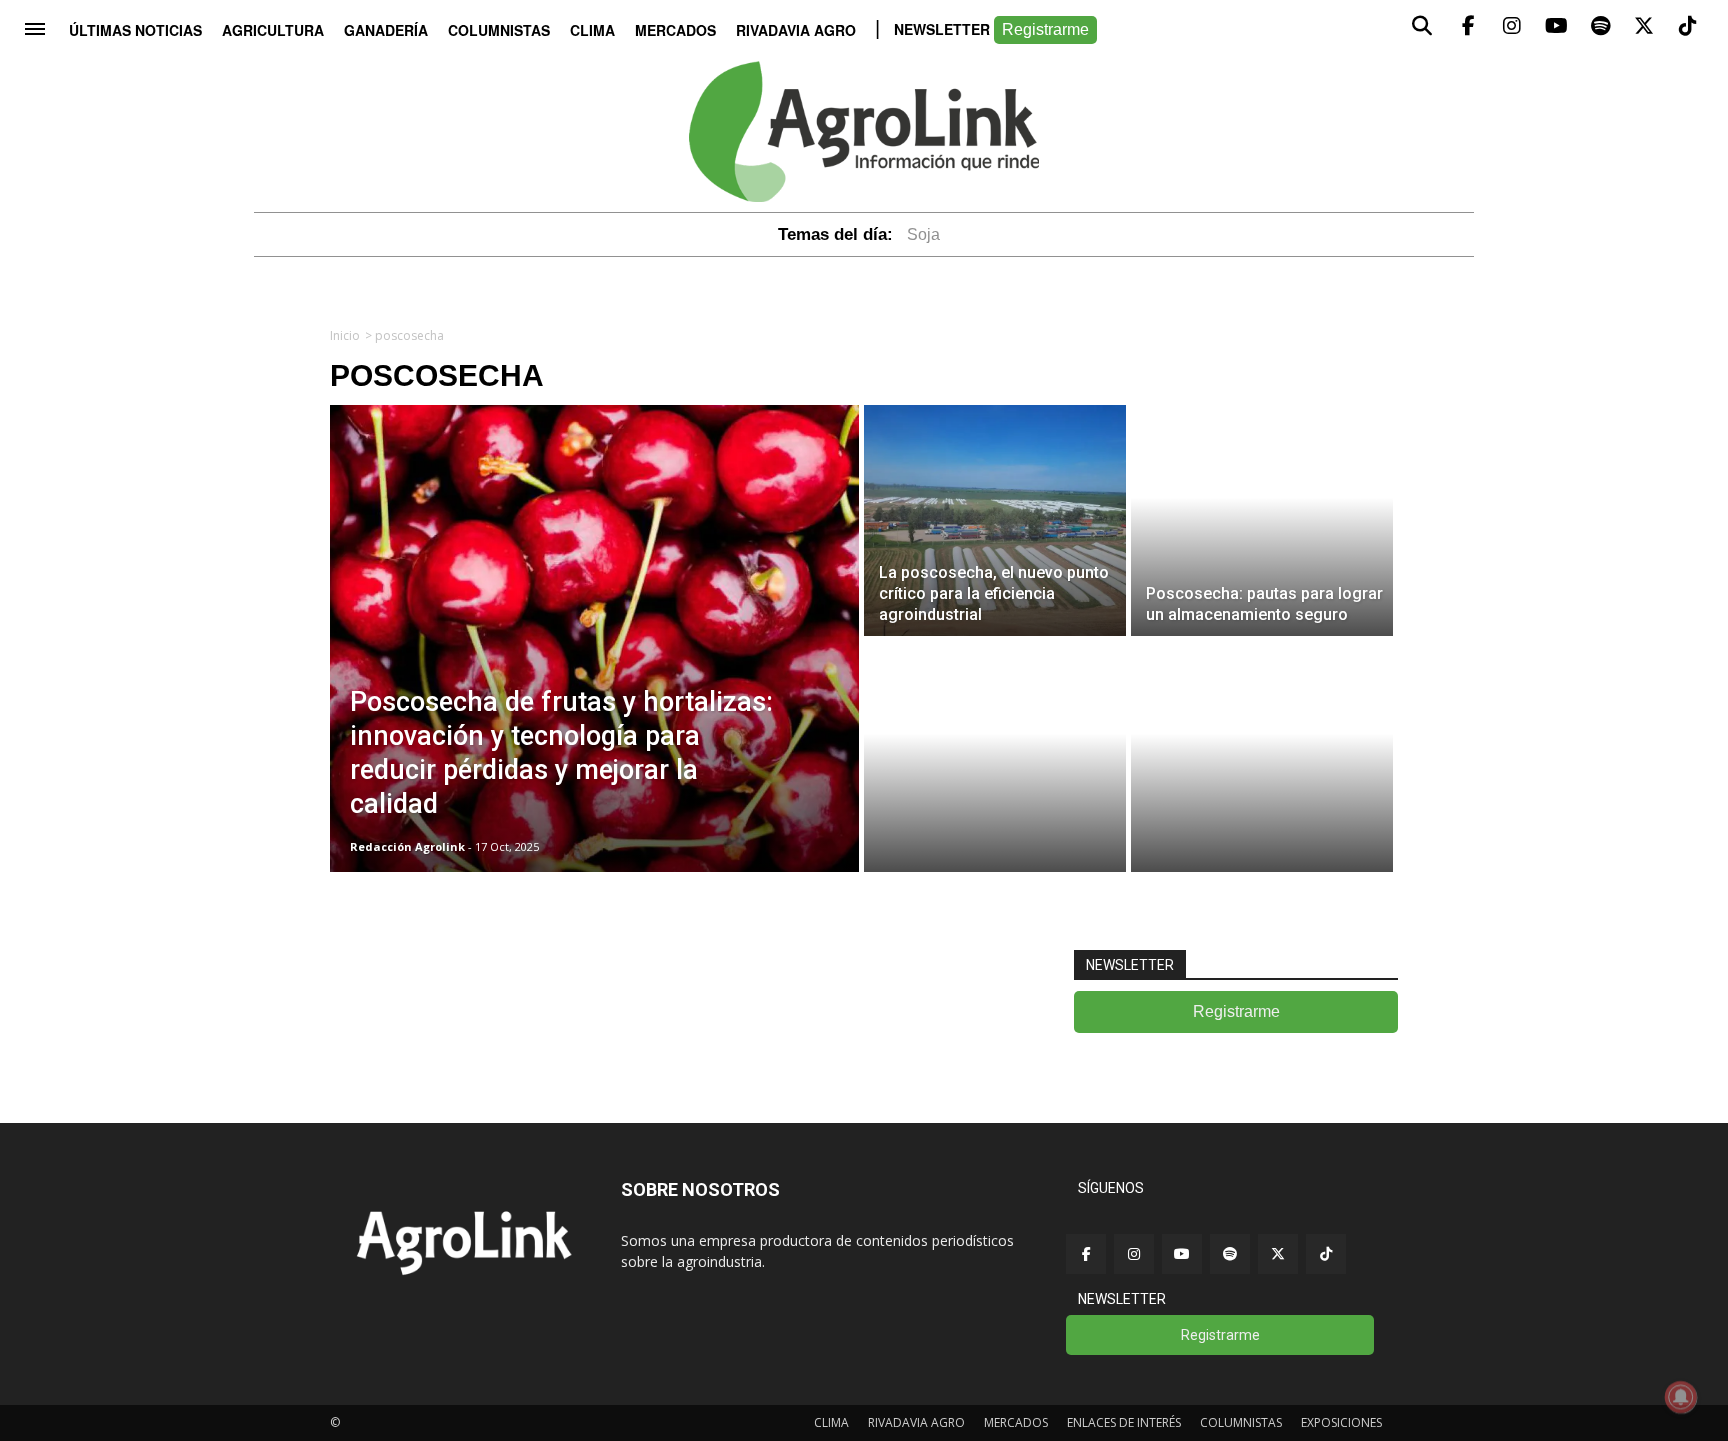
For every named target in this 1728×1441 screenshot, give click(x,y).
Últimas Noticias (135, 30)
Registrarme (1045, 29)
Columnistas (499, 30)
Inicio (345, 335)
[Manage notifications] (1681, 1397)
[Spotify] (1230, 1254)
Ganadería (386, 30)
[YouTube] (1182, 1254)
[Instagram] (1134, 1254)
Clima (592, 30)
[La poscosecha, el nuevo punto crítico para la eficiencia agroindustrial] (995, 520)
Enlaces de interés (1124, 1422)
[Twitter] (1278, 1254)
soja (923, 234)
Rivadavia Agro (796, 30)
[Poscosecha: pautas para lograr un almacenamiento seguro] (1262, 520)
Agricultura (273, 30)
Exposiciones (1341, 1422)
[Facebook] (1086, 1254)
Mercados (675, 30)
